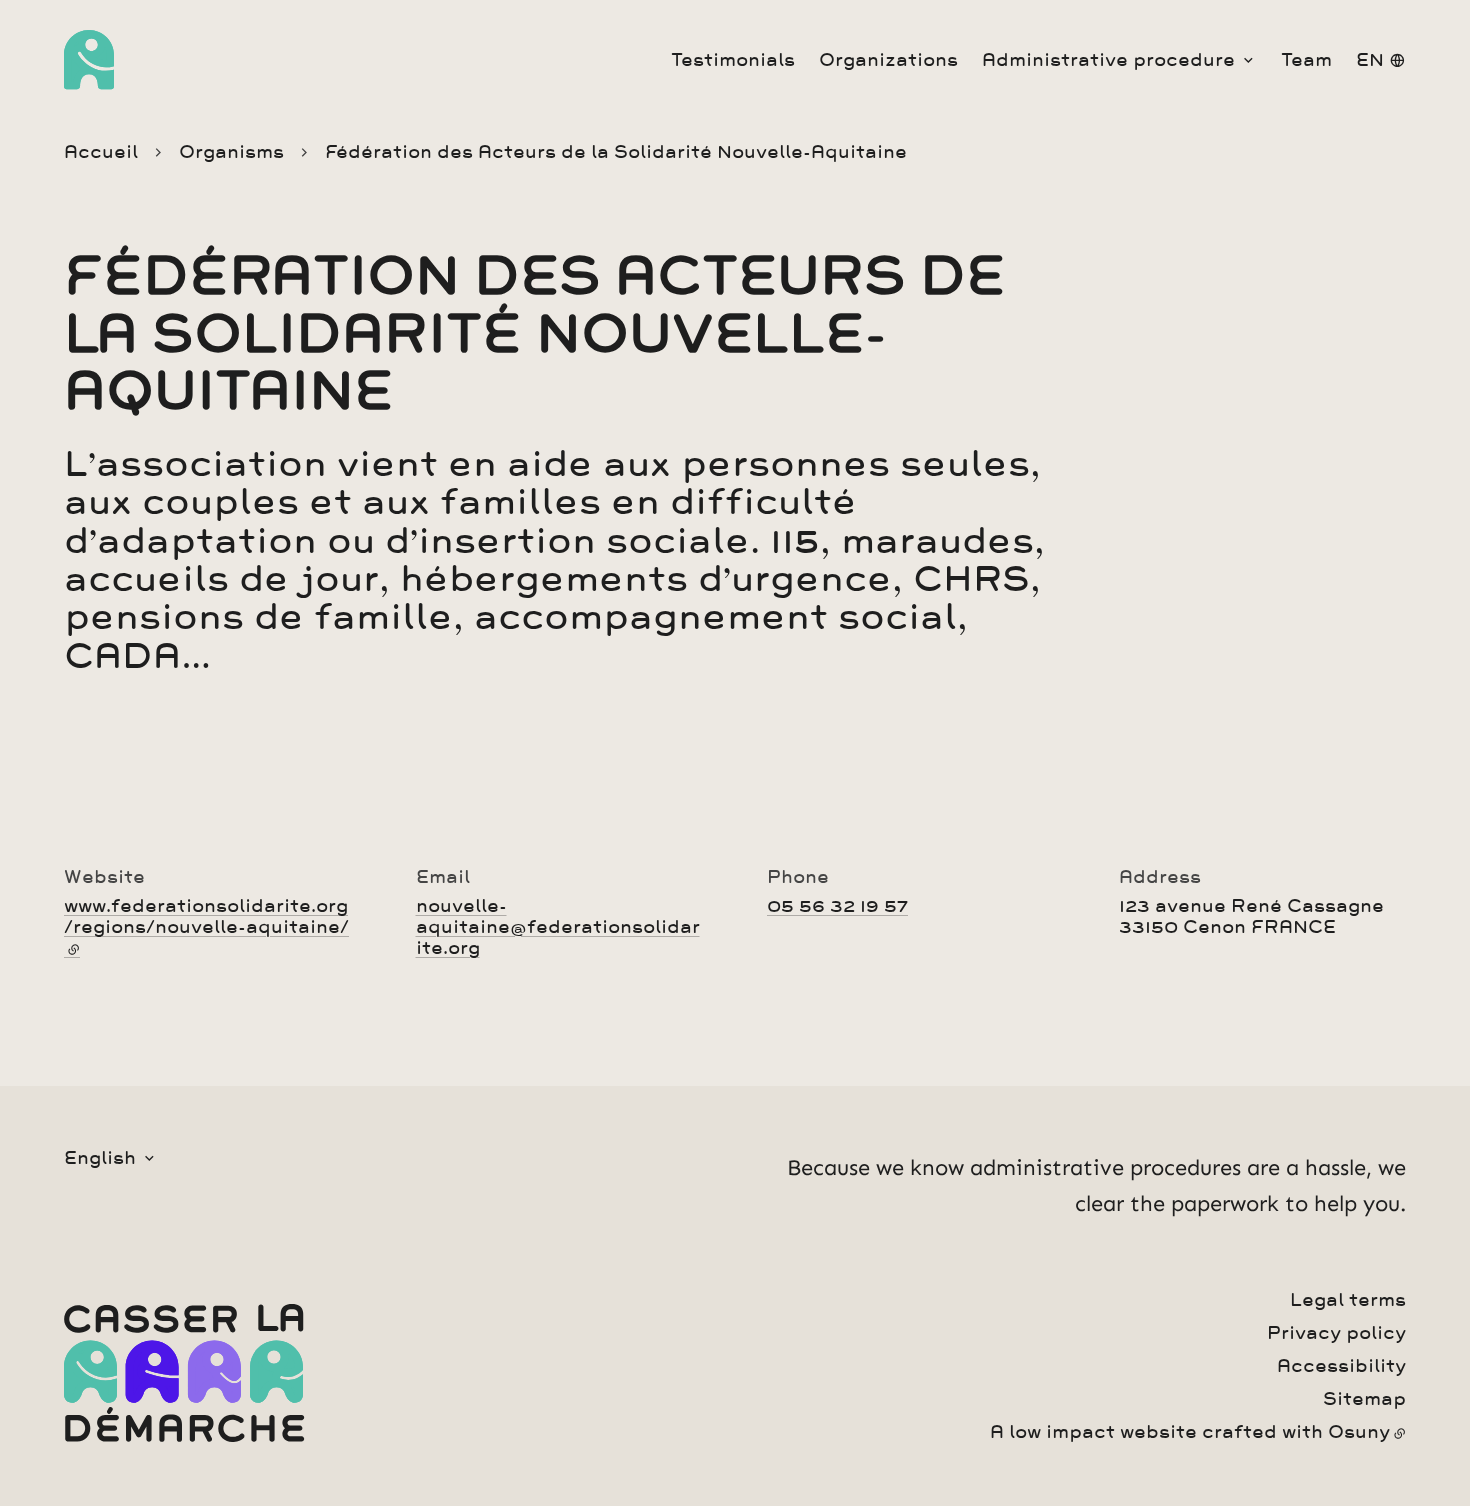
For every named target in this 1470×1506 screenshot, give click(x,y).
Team (1306, 60)
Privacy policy (1336, 1333)
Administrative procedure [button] (1108, 60)
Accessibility (1341, 1366)
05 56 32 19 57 (837, 906)
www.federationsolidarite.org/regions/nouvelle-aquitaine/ (206, 927)
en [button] (1370, 60)
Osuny (1359, 1432)
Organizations (888, 60)
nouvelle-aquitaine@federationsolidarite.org (558, 927)
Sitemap (1364, 1399)
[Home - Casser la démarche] (89, 60)
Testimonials (733, 60)
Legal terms (1348, 1300)
